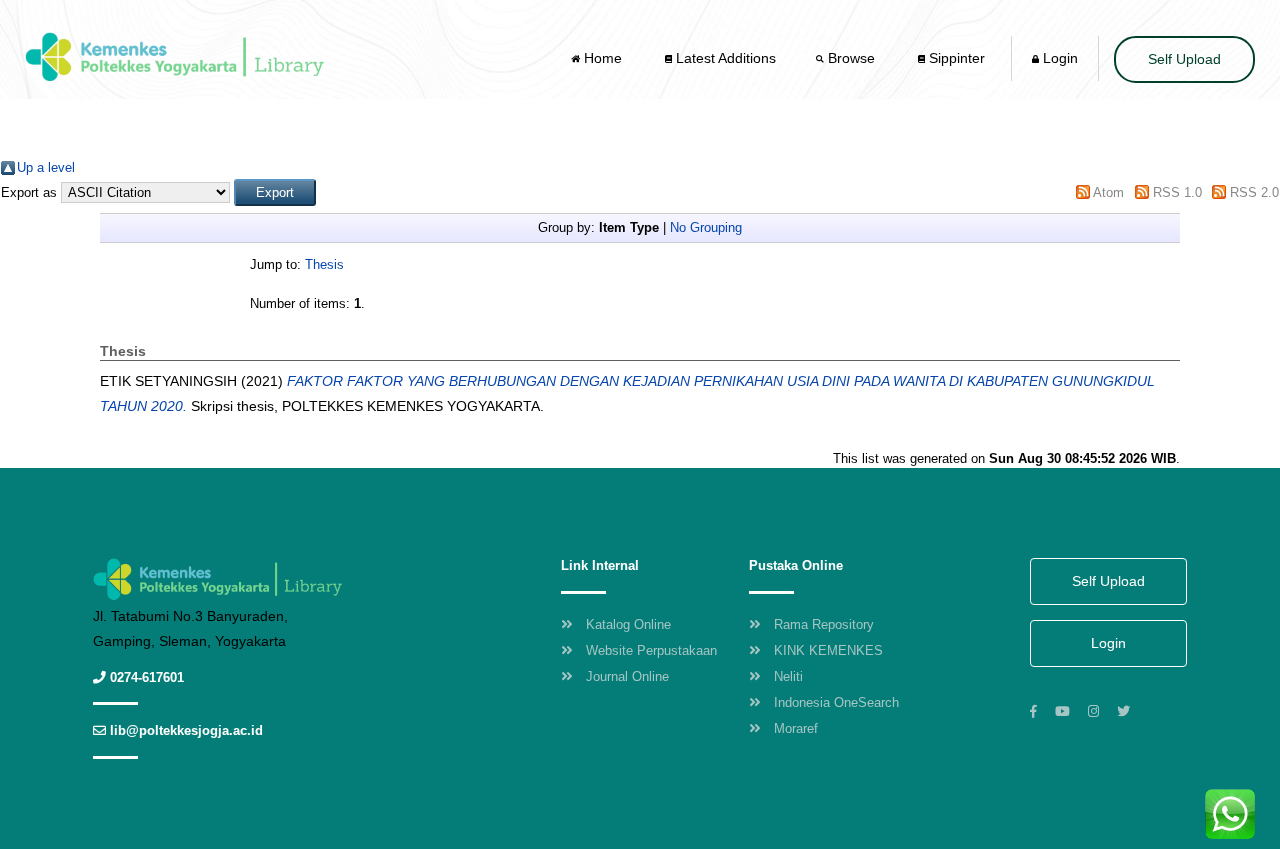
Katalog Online (628, 624)
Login (1058, 58)
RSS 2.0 (1254, 192)
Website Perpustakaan (651, 650)
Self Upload (1184, 59)
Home (603, 58)
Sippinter (955, 58)
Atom (1108, 192)
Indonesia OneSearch (836, 702)
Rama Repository (824, 624)
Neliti (788, 676)
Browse (851, 58)
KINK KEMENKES (828, 650)
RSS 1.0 (1177, 192)
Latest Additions (724, 58)
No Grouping (706, 227)
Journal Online (627, 676)
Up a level (46, 167)
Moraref (796, 728)
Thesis (324, 264)
